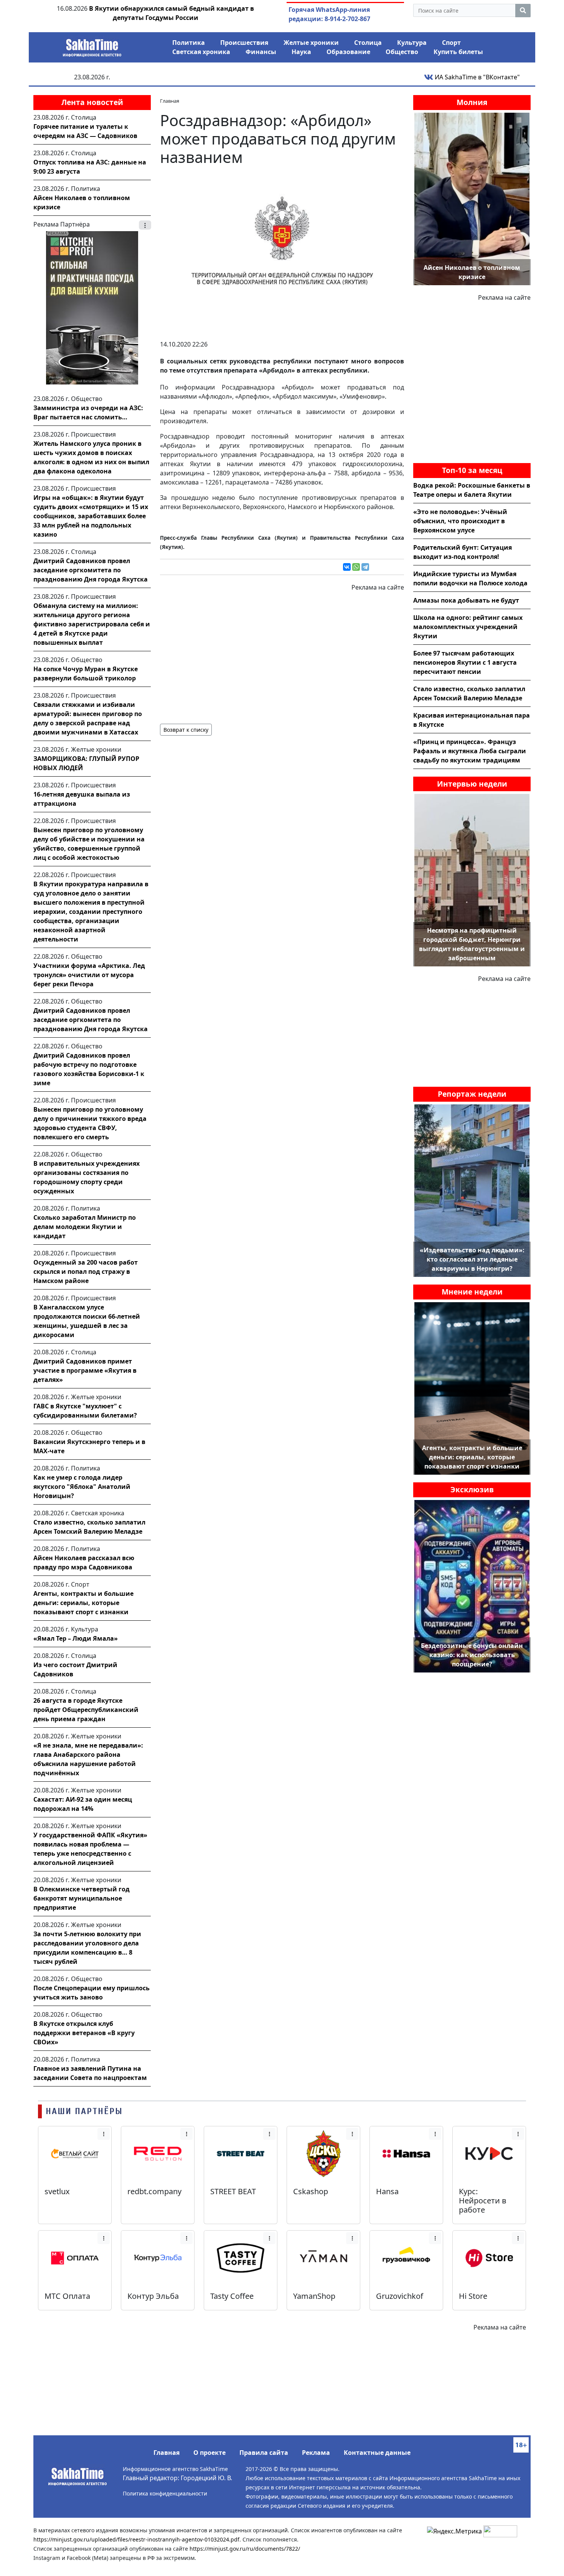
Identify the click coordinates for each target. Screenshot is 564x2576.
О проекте (209, 2453)
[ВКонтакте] (347, 567)
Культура (412, 43)
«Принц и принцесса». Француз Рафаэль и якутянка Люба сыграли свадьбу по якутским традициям (470, 751)
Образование (348, 52)
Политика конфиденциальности (165, 2493)
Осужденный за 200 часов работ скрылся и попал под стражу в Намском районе (86, 1272)
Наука (301, 52)
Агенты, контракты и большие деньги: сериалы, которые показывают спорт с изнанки (83, 1603)
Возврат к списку (186, 730)
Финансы (261, 52)
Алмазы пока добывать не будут (466, 600)
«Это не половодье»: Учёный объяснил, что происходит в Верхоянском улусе (460, 521)
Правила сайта (264, 2453)
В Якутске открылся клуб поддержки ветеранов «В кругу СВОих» (84, 2033)
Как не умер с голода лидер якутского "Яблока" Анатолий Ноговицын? (82, 1487)
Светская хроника (201, 52)
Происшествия (244, 43)
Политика (189, 43)
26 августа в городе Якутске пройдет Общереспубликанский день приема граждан (86, 1710)
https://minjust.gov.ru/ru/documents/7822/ (245, 2549)
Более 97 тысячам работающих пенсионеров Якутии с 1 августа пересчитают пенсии (465, 662)
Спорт (451, 43)
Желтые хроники (311, 43)
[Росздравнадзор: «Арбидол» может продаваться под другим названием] (282, 253)
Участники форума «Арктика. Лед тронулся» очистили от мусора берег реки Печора (89, 975)
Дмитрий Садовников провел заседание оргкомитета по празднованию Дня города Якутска (91, 570)
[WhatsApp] (356, 567)
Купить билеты (458, 52)
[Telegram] (365, 567)
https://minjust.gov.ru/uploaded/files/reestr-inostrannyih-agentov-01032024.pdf (136, 2539)
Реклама (316, 2453)
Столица (368, 43)
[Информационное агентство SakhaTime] (92, 45)
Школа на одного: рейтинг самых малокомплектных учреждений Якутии (468, 627)
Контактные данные (377, 2453)
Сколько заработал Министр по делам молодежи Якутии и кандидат (85, 1227)
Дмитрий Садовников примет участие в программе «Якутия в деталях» (85, 1370)
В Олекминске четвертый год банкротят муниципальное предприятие (82, 1898)
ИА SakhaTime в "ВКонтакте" (477, 77)
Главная (167, 2453)
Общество (402, 52)
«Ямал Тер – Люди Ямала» (76, 1638)
